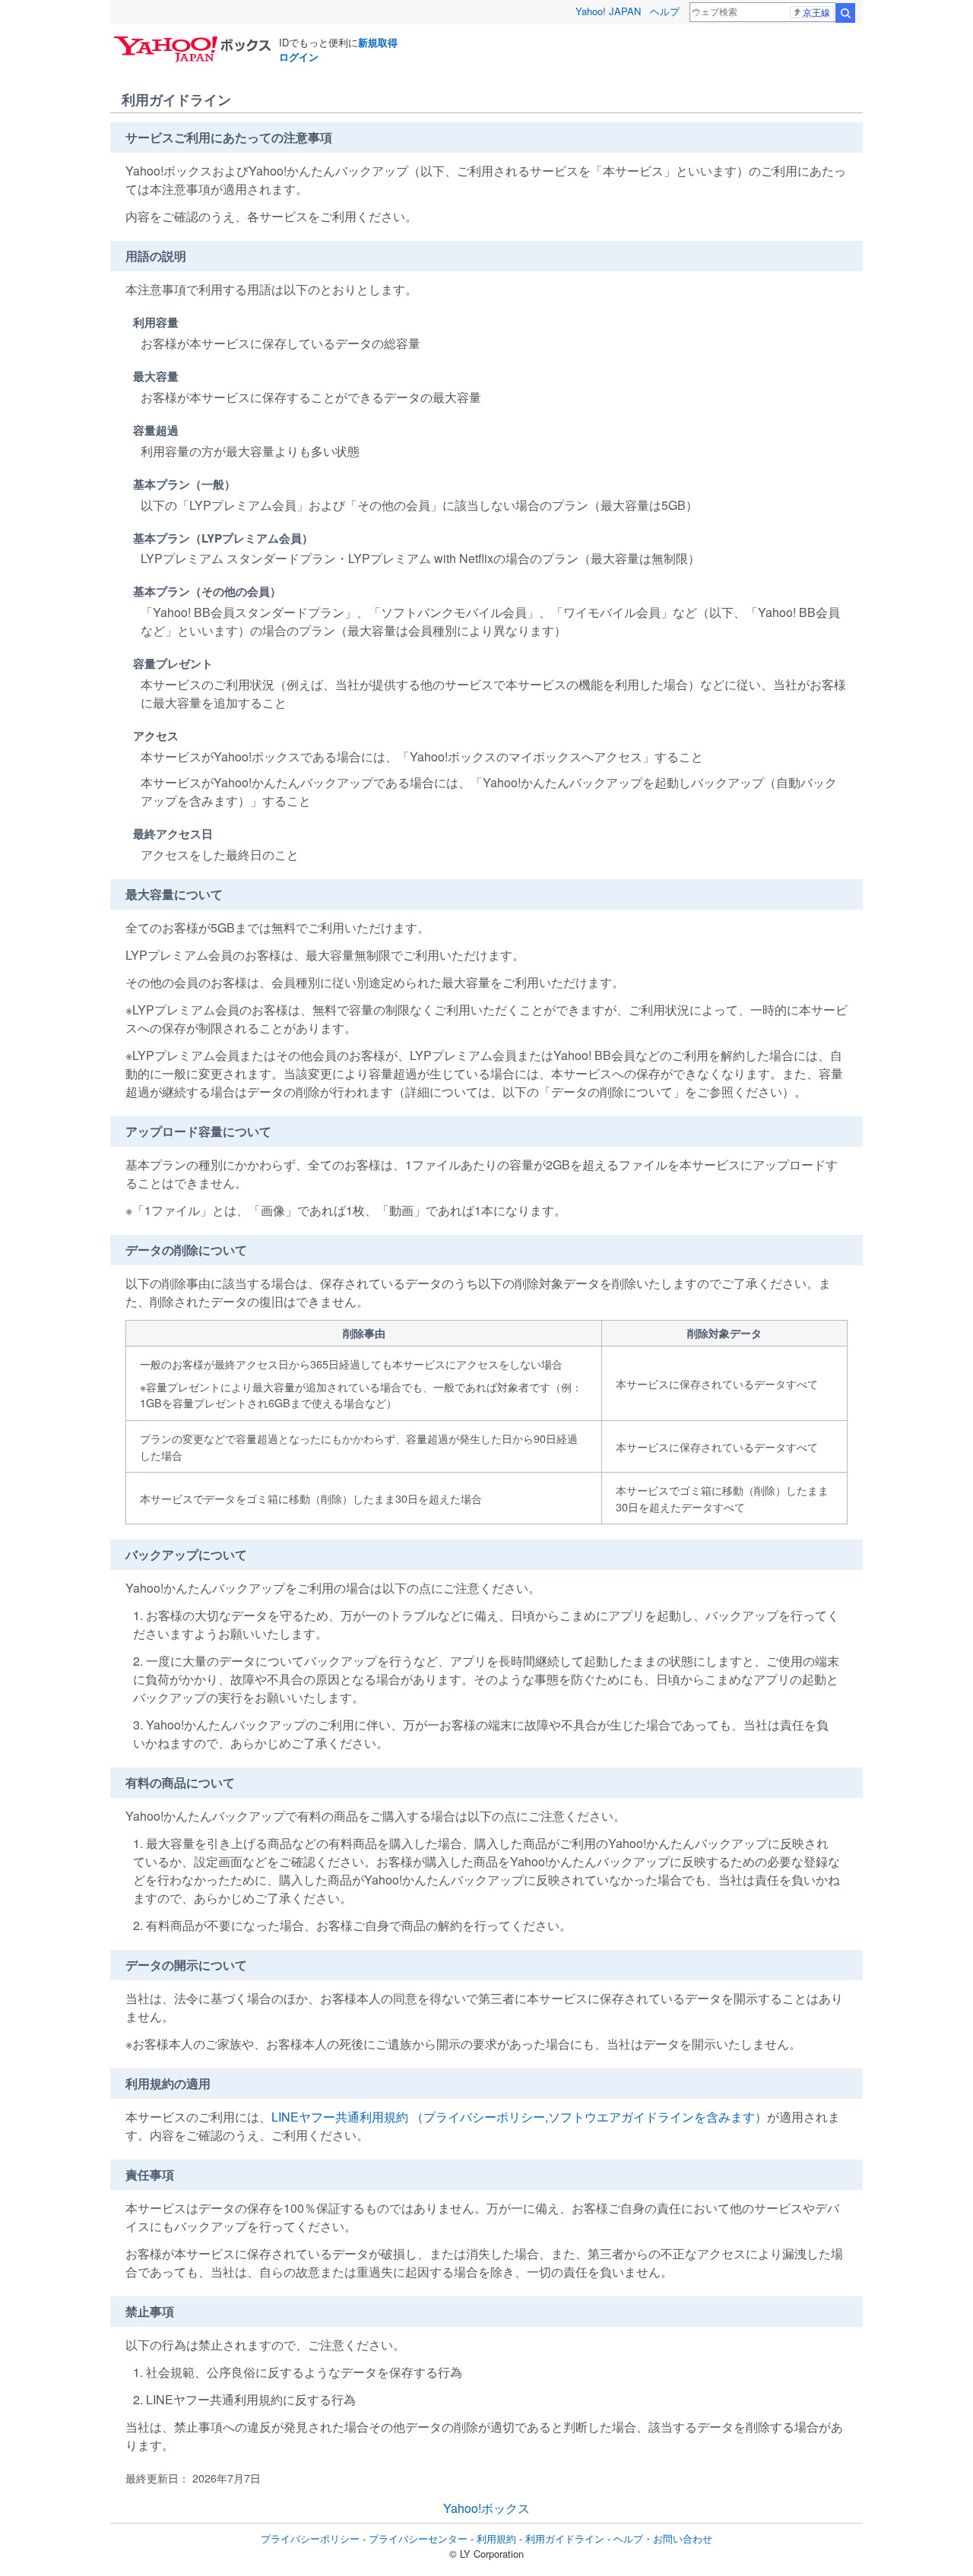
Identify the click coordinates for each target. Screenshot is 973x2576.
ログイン (299, 57)
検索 (845, 13)
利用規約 (496, 2538)
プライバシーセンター (418, 2538)
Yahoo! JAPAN (608, 11)
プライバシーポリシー (310, 2538)
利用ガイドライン (565, 2538)
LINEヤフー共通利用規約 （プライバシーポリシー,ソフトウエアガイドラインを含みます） (519, 2117)
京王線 (816, 12)
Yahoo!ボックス (486, 2508)
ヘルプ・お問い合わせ (663, 2538)
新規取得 (378, 42)
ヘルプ (665, 11)
